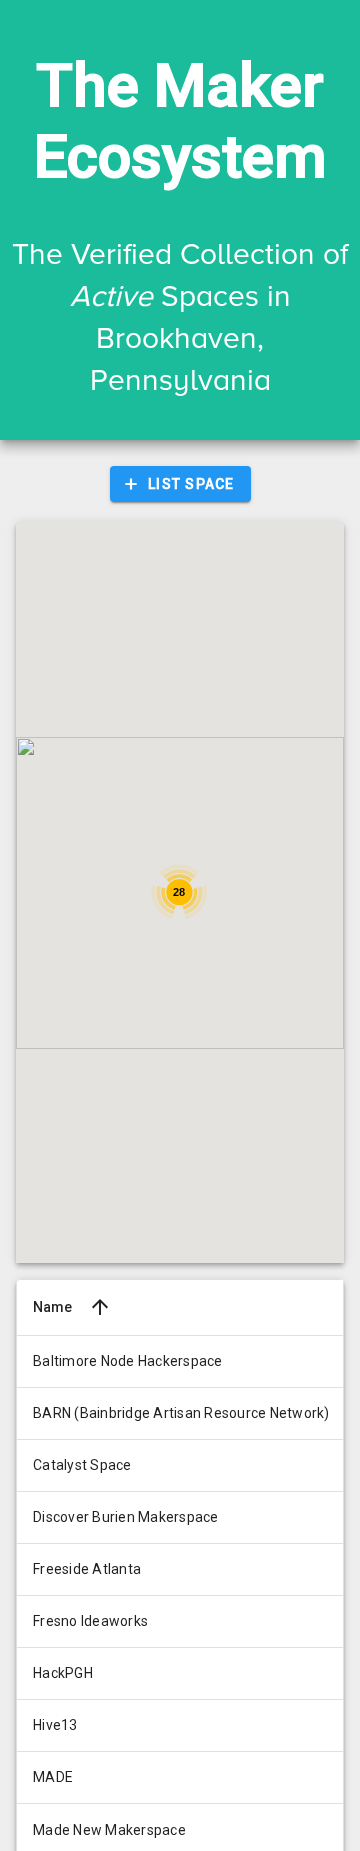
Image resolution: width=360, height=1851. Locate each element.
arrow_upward (100, 1307)
